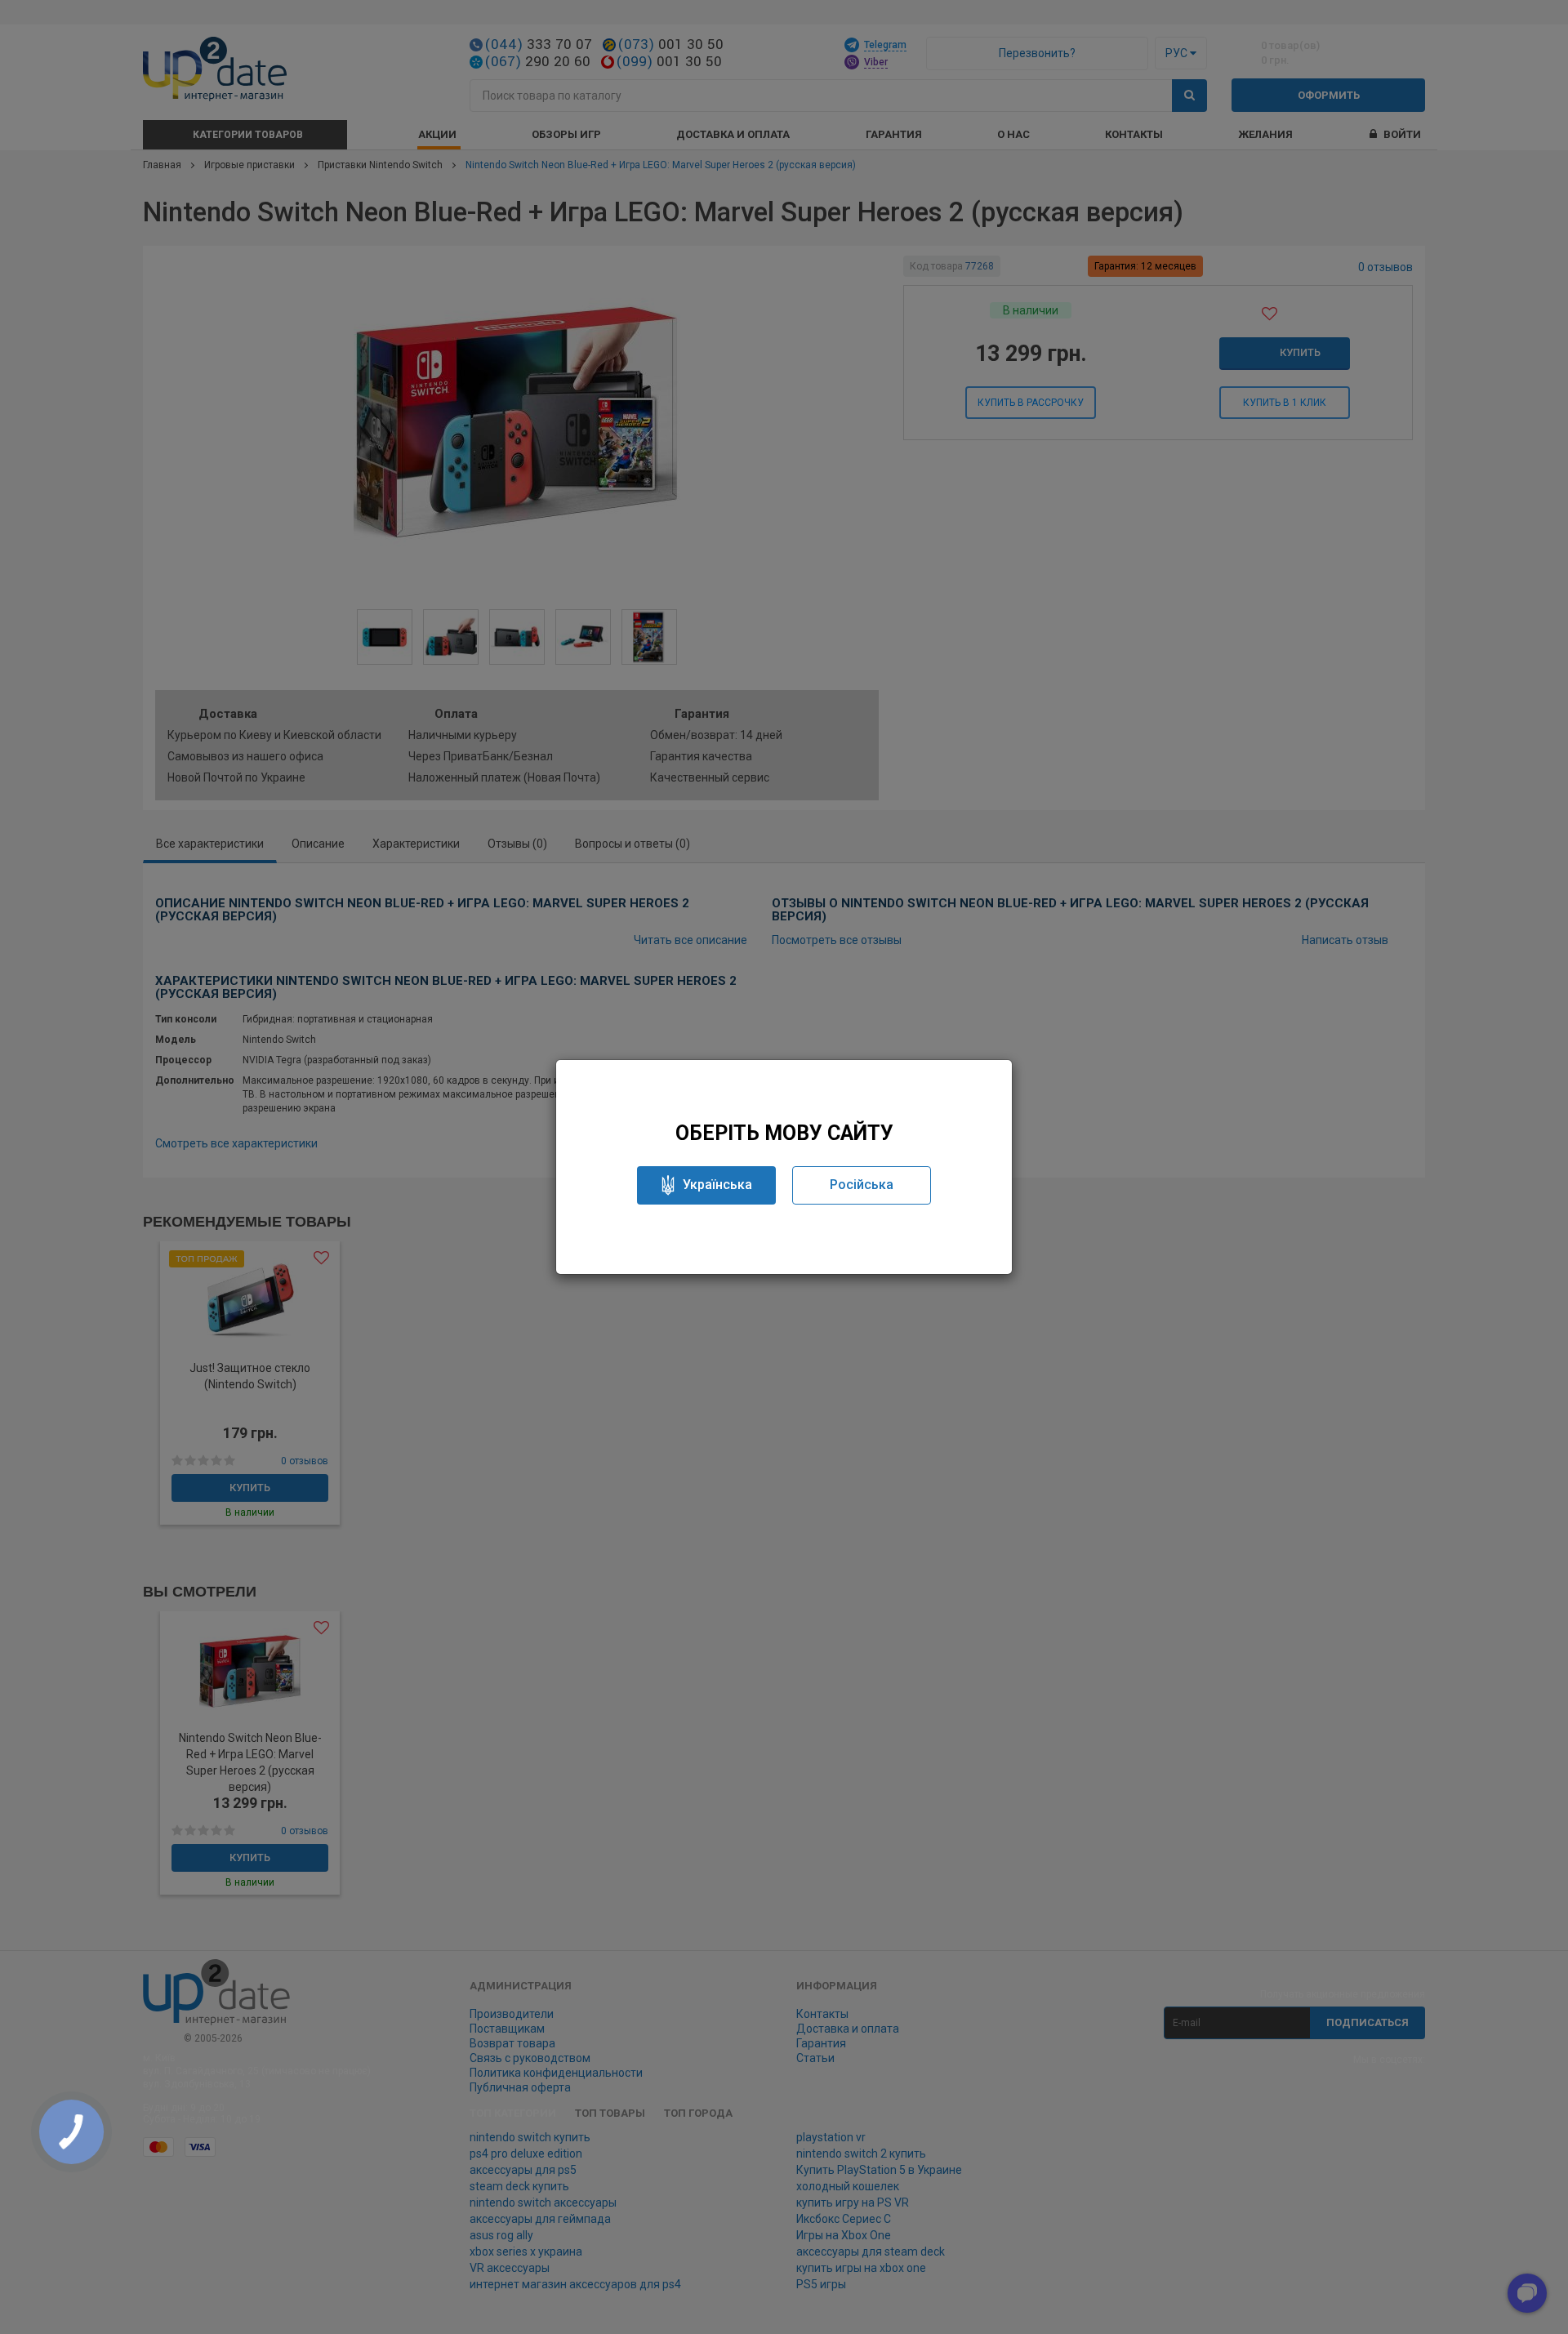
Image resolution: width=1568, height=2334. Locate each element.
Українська (717, 1185)
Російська (862, 1185)
